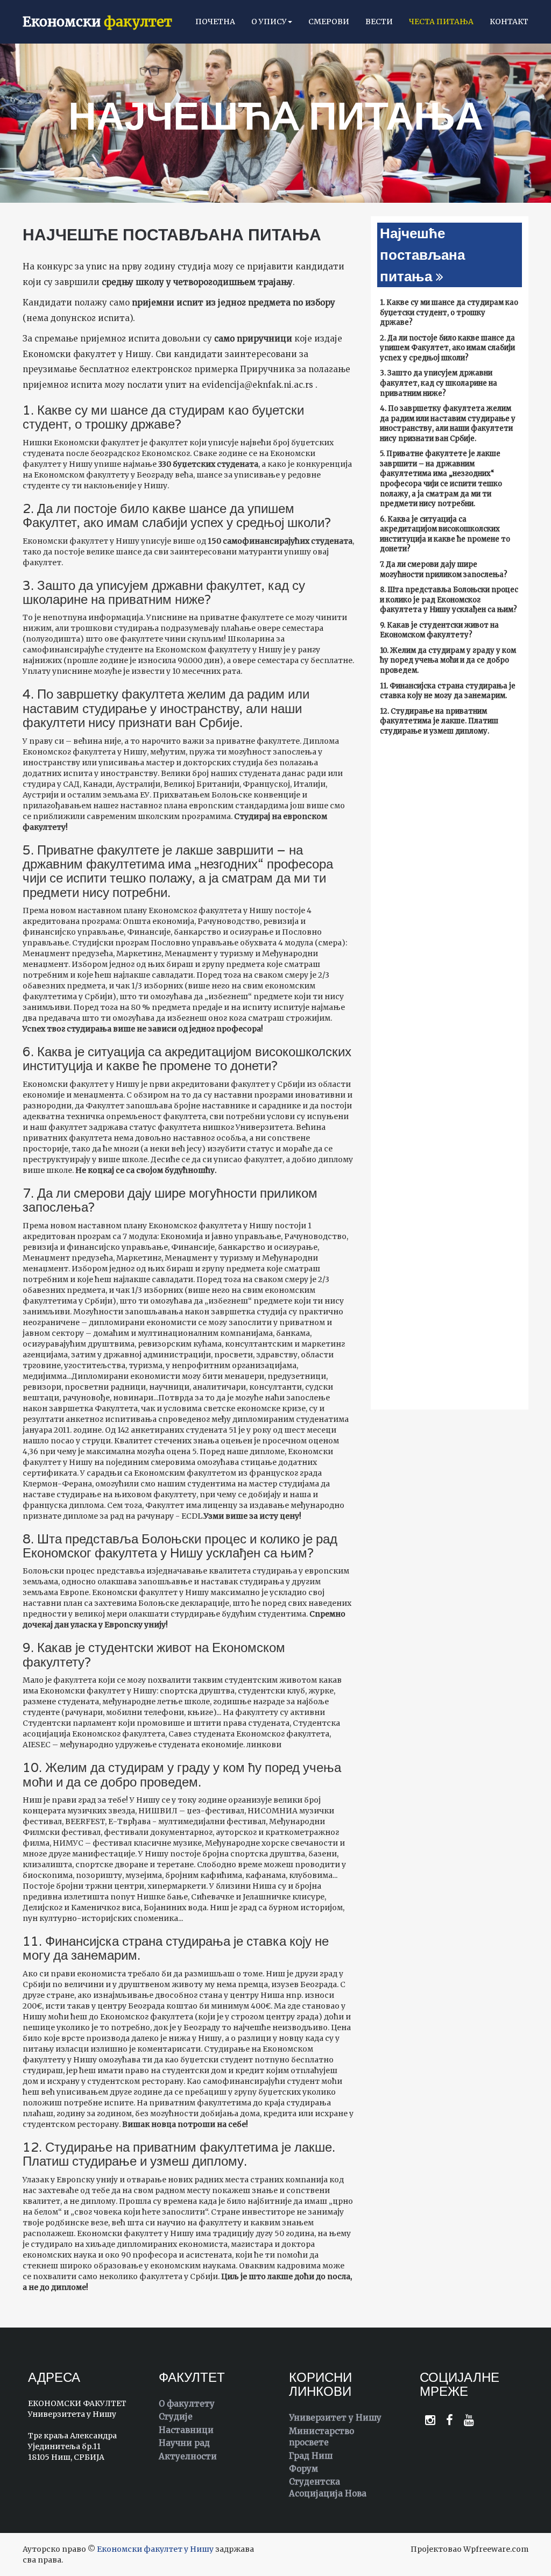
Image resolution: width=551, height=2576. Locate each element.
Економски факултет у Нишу (155, 2549)
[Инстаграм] (430, 2420)
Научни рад (184, 2443)
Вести (379, 22)
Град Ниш (311, 2456)
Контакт (509, 22)
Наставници (186, 2430)
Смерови (329, 22)
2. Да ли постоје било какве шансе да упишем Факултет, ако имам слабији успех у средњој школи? (447, 348)
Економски (97, 22)
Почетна (215, 22)
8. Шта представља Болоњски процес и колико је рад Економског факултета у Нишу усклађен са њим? (449, 600)
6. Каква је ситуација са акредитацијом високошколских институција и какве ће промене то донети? (445, 534)
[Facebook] (450, 2420)
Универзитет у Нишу (335, 2418)
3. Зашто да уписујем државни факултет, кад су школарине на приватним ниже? (439, 383)
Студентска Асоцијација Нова (328, 2487)
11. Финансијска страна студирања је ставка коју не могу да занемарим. (448, 691)
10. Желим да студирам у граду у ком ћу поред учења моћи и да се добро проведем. (448, 660)
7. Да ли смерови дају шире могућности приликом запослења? (444, 570)
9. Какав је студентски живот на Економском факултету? (439, 630)
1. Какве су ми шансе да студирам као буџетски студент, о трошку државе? (449, 312)
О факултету (187, 2404)
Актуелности (188, 2456)
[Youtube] (469, 2420)
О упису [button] (269, 22)
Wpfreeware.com (496, 2549)
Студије (176, 2417)
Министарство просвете (322, 2437)
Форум (303, 2469)
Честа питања (441, 22)
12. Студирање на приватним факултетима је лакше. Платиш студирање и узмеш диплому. (439, 721)
